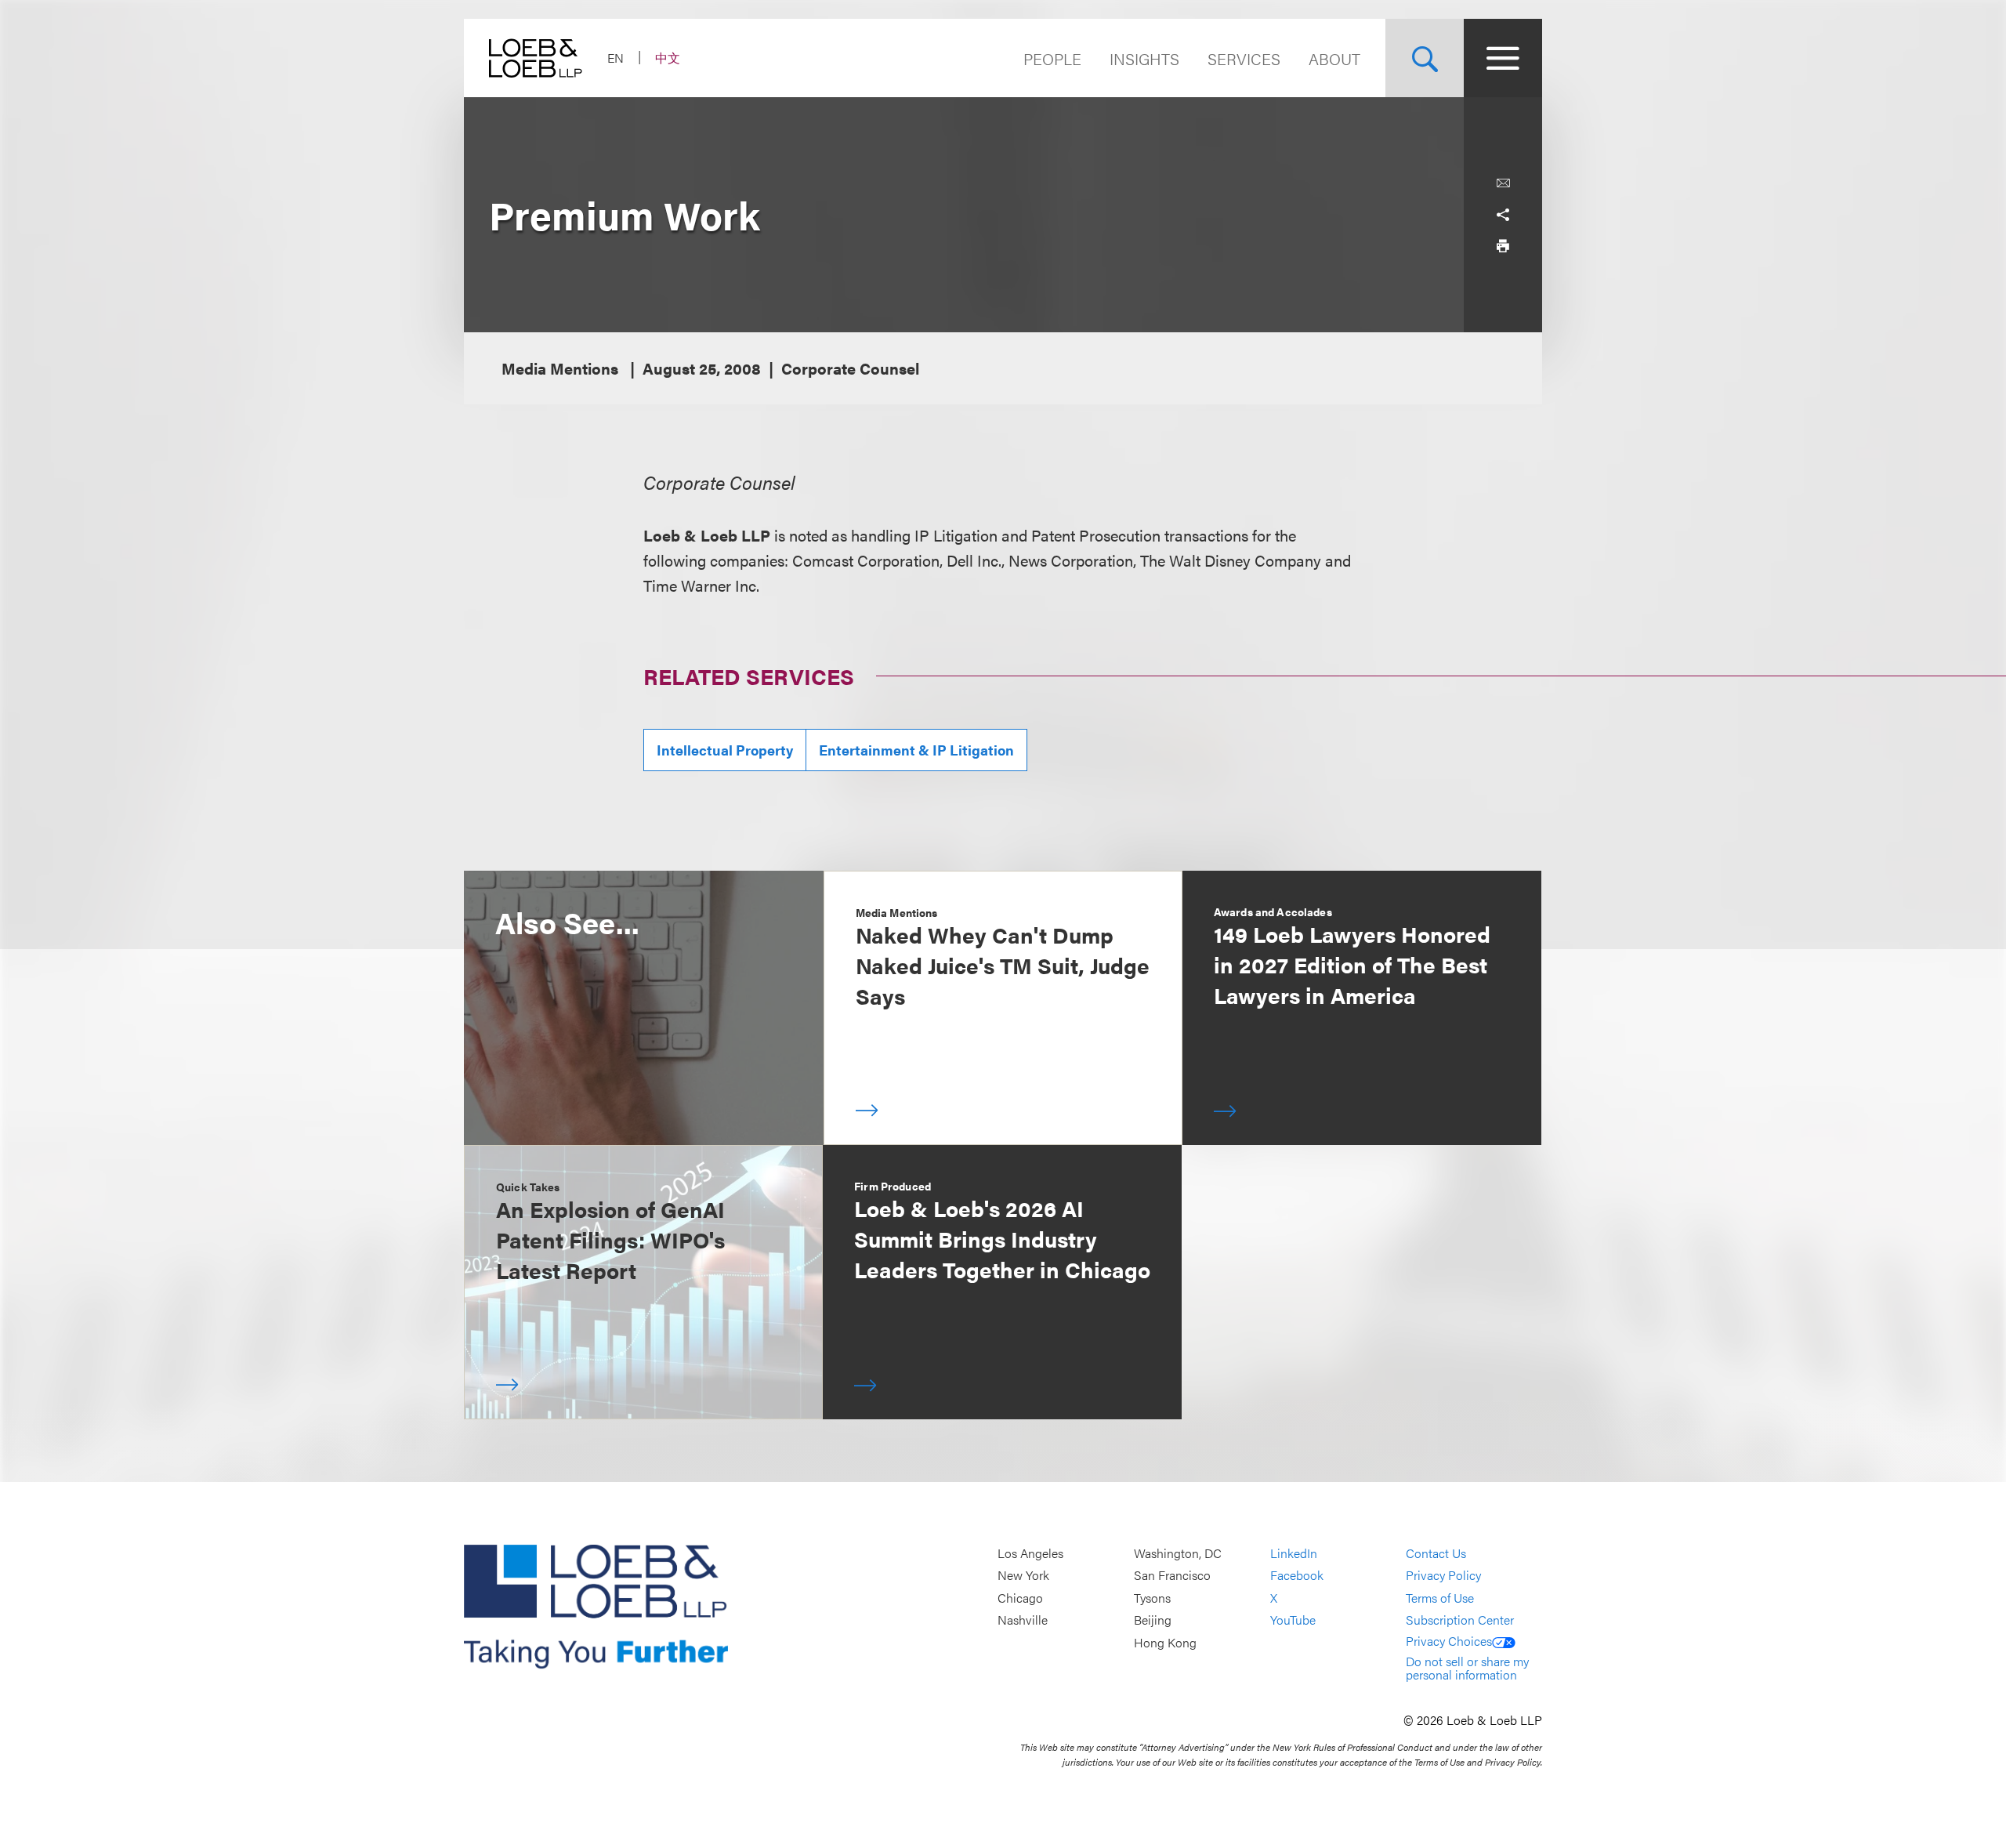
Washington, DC (1178, 1553)
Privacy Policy (1443, 1575)
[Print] (1503, 246)
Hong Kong (1165, 1642)
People (1052, 58)
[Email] (1503, 183)
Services (1244, 58)
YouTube (1293, 1620)
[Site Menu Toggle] (1503, 58)
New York (1023, 1575)
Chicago (1020, 1598)
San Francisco (1172, 1575)
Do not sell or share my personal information (1467, 1668)
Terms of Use (1440, 1598)
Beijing (1153, 1620)
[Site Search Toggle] (1425, 58)
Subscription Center (1460, 1620)
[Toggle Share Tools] (1503, 215)
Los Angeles (1030, 1553)
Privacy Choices (1449, 1641)
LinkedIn (1294, 1553)
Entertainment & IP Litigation (916, 750)
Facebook (1297, 1575)
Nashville (1023, 1620)
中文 (668, 58)
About (1334, 58)
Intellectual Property (725, 750)
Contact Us (1436, 1553)
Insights (1144, 58)
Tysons (1152, 1598)
